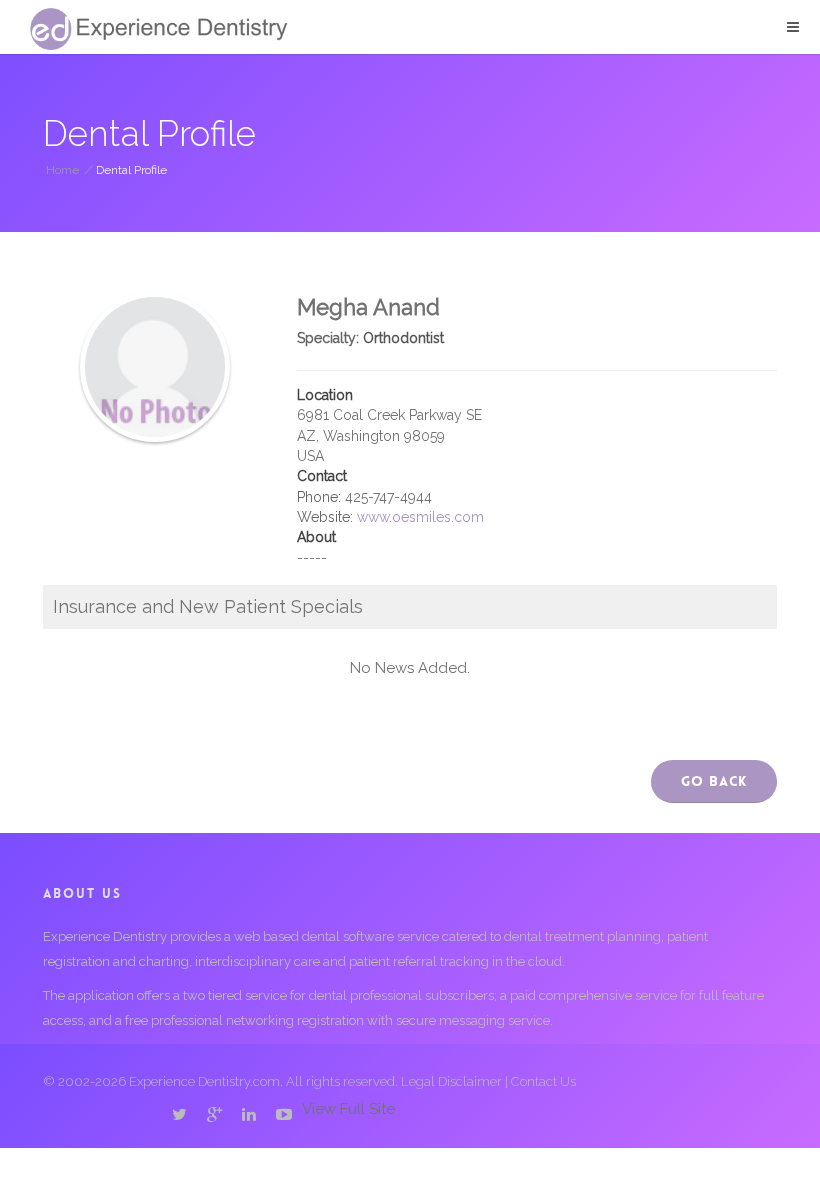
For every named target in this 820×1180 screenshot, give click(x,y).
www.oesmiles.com (420, 517)
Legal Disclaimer (451, 1081)
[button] (793, 27)
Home (62, 170)
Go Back (714, 781)
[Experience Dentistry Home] (159, 29)
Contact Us (543, 1081)
